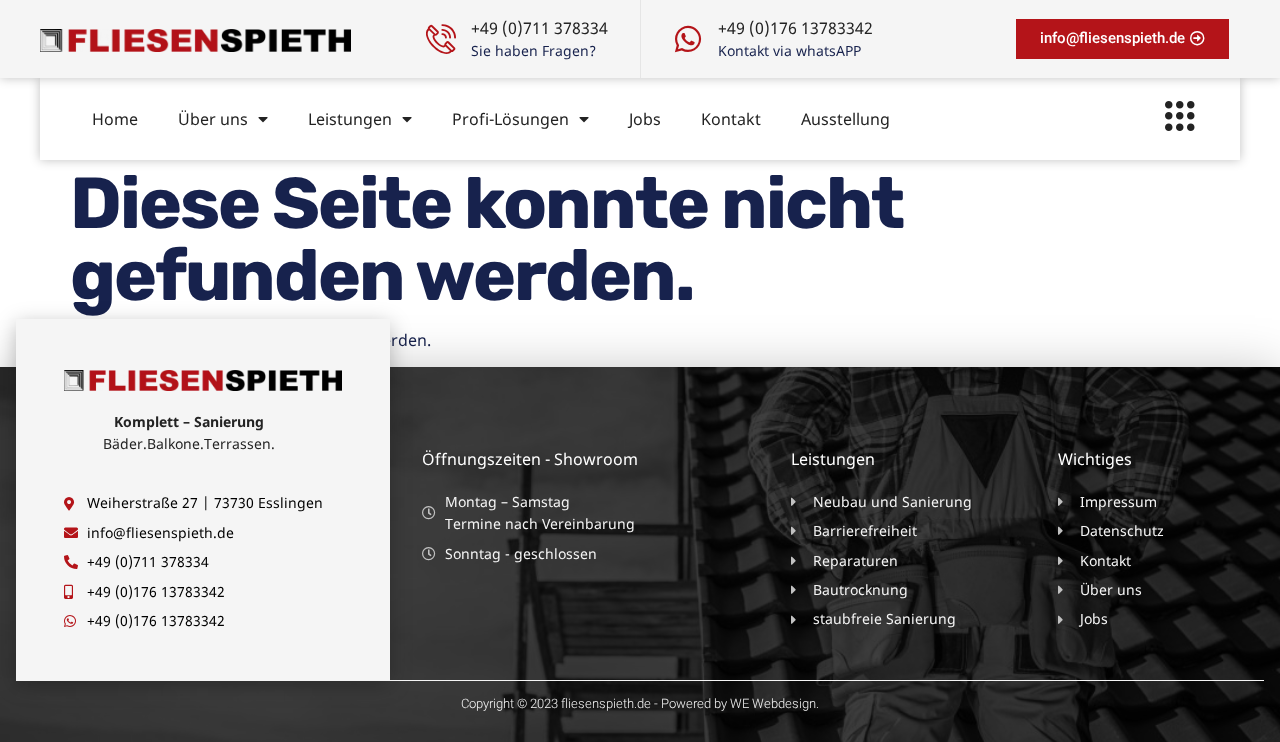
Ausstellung (845, 119)
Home (115, 119)
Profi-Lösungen (510, 119)
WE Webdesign (773, 703)
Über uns (213, 119)
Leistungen (350, 119)
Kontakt (731, 119)
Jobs (645, 119)
